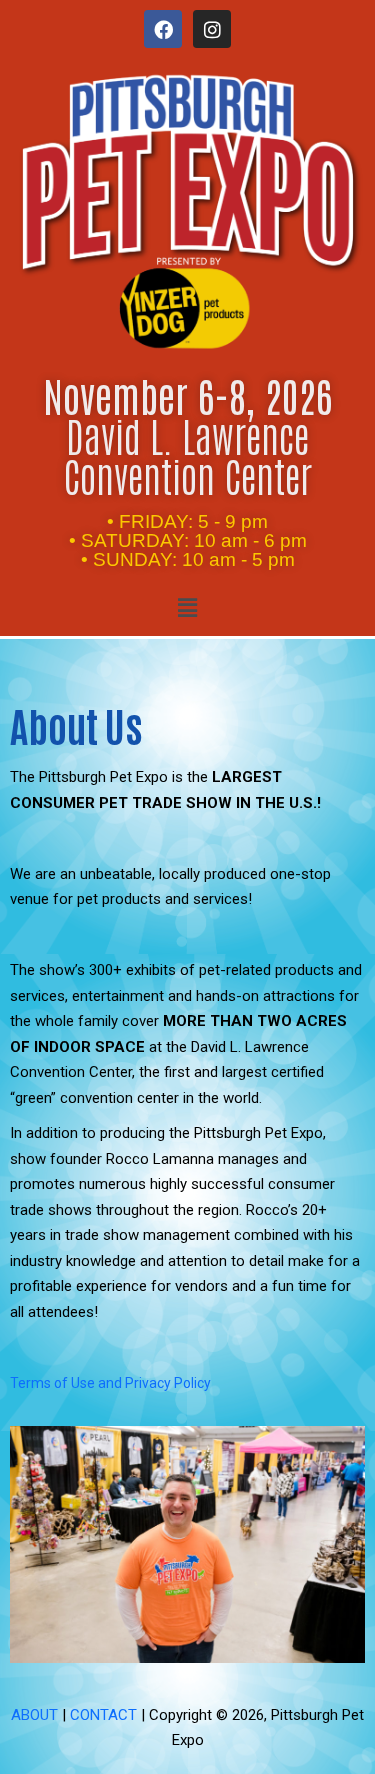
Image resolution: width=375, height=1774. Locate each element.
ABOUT (34, 1715)
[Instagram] (212, 29)
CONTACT (103, 1715)
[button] (187, 607)
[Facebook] (163, 29)
